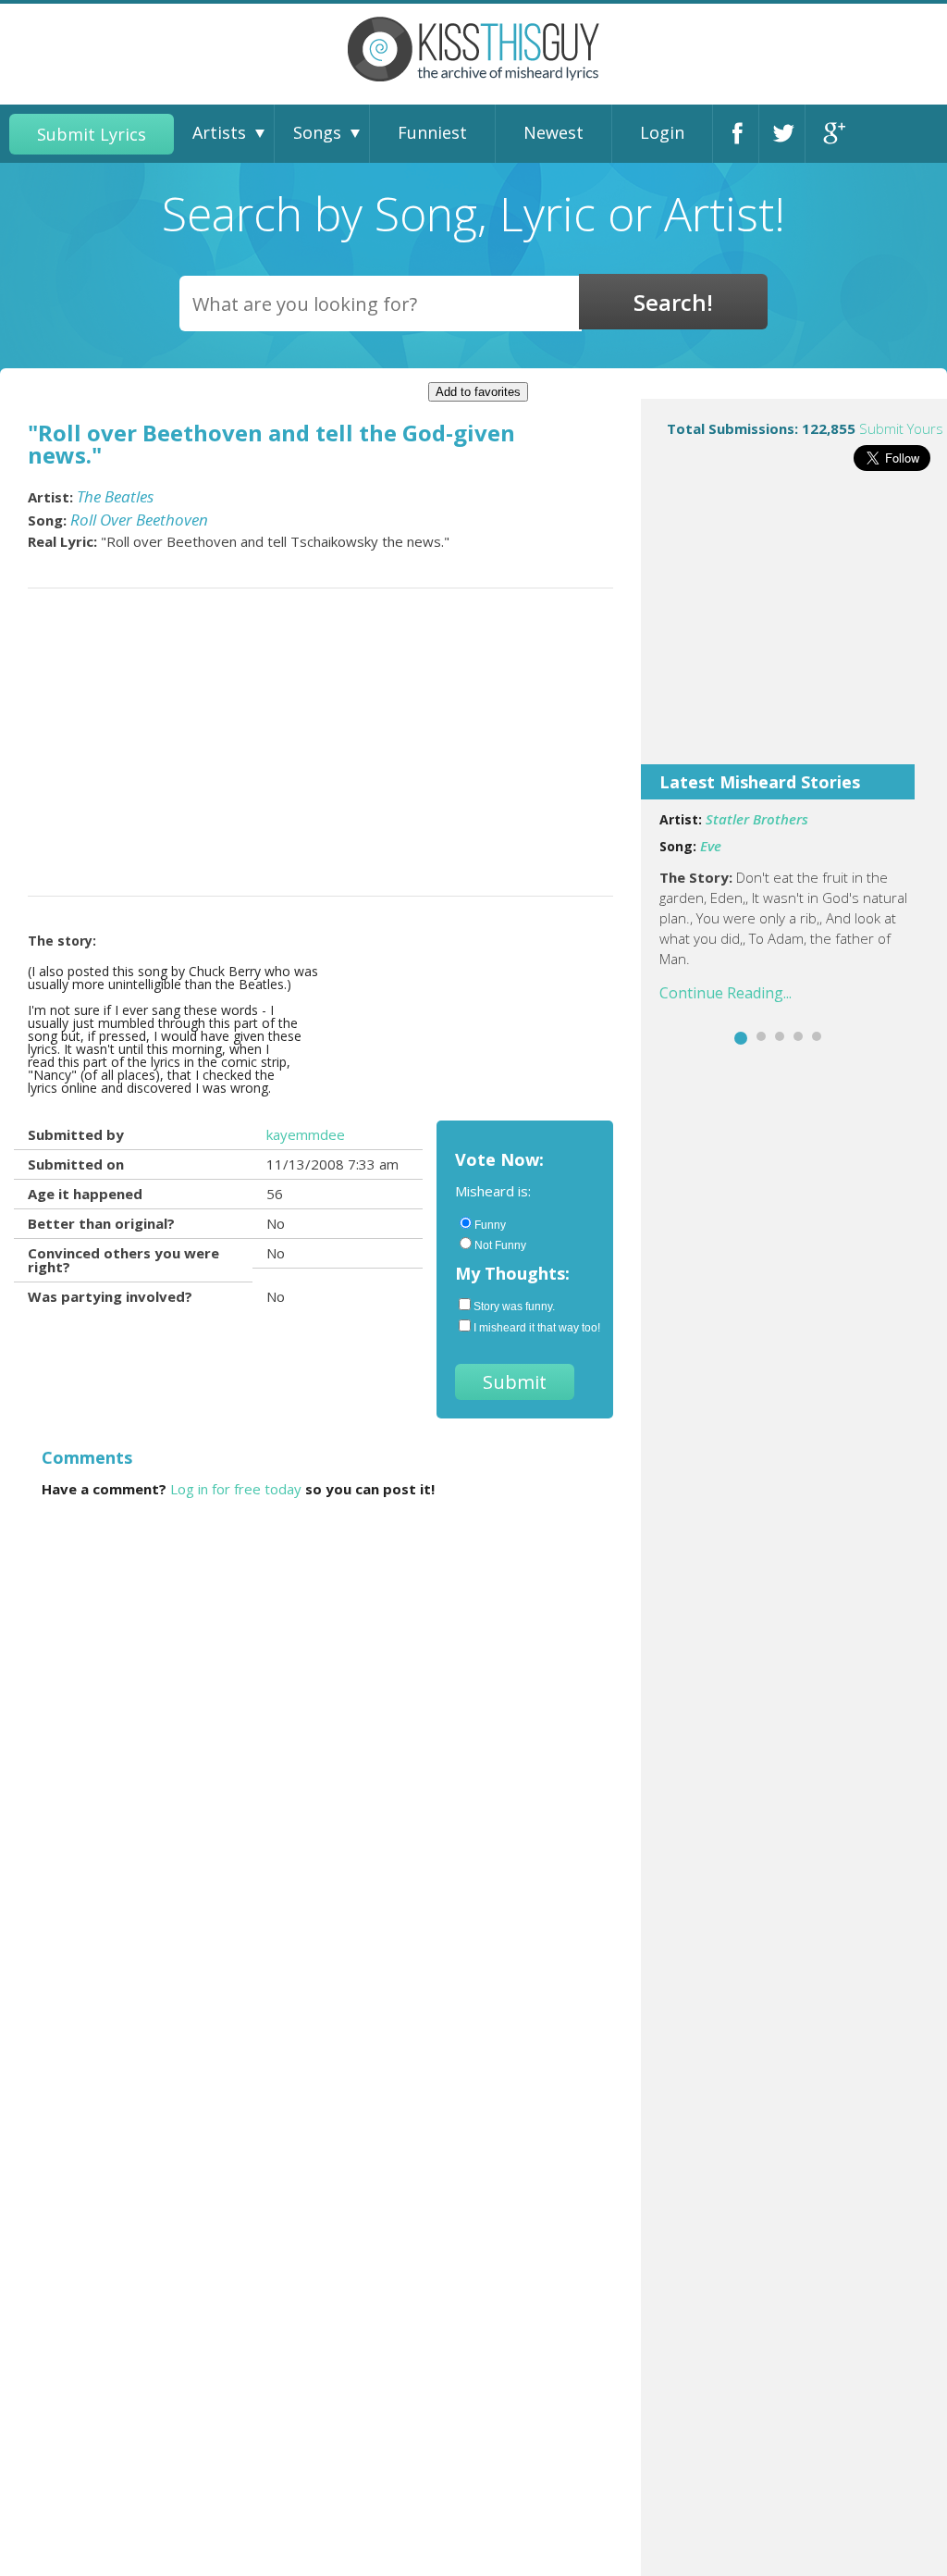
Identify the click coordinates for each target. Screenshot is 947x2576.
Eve (711, 846)
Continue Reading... (726, 993)
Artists (219, 132)
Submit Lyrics (92, 134)
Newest (553, 132)
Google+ (833, 134)
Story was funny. (514, 1307)
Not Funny (500, 1245)
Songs (317, 132)
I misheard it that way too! (534, 1328)
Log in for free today (236, 1489)
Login (662, 132)
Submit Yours (901, 428)
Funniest (432, 132)
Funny (490, 1225)
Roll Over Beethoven (139, 520)
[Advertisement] (794, 630)
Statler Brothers (757, 819)
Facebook (741, 134)
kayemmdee (306, 1134)
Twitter (787, 134)
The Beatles (115, 496)
